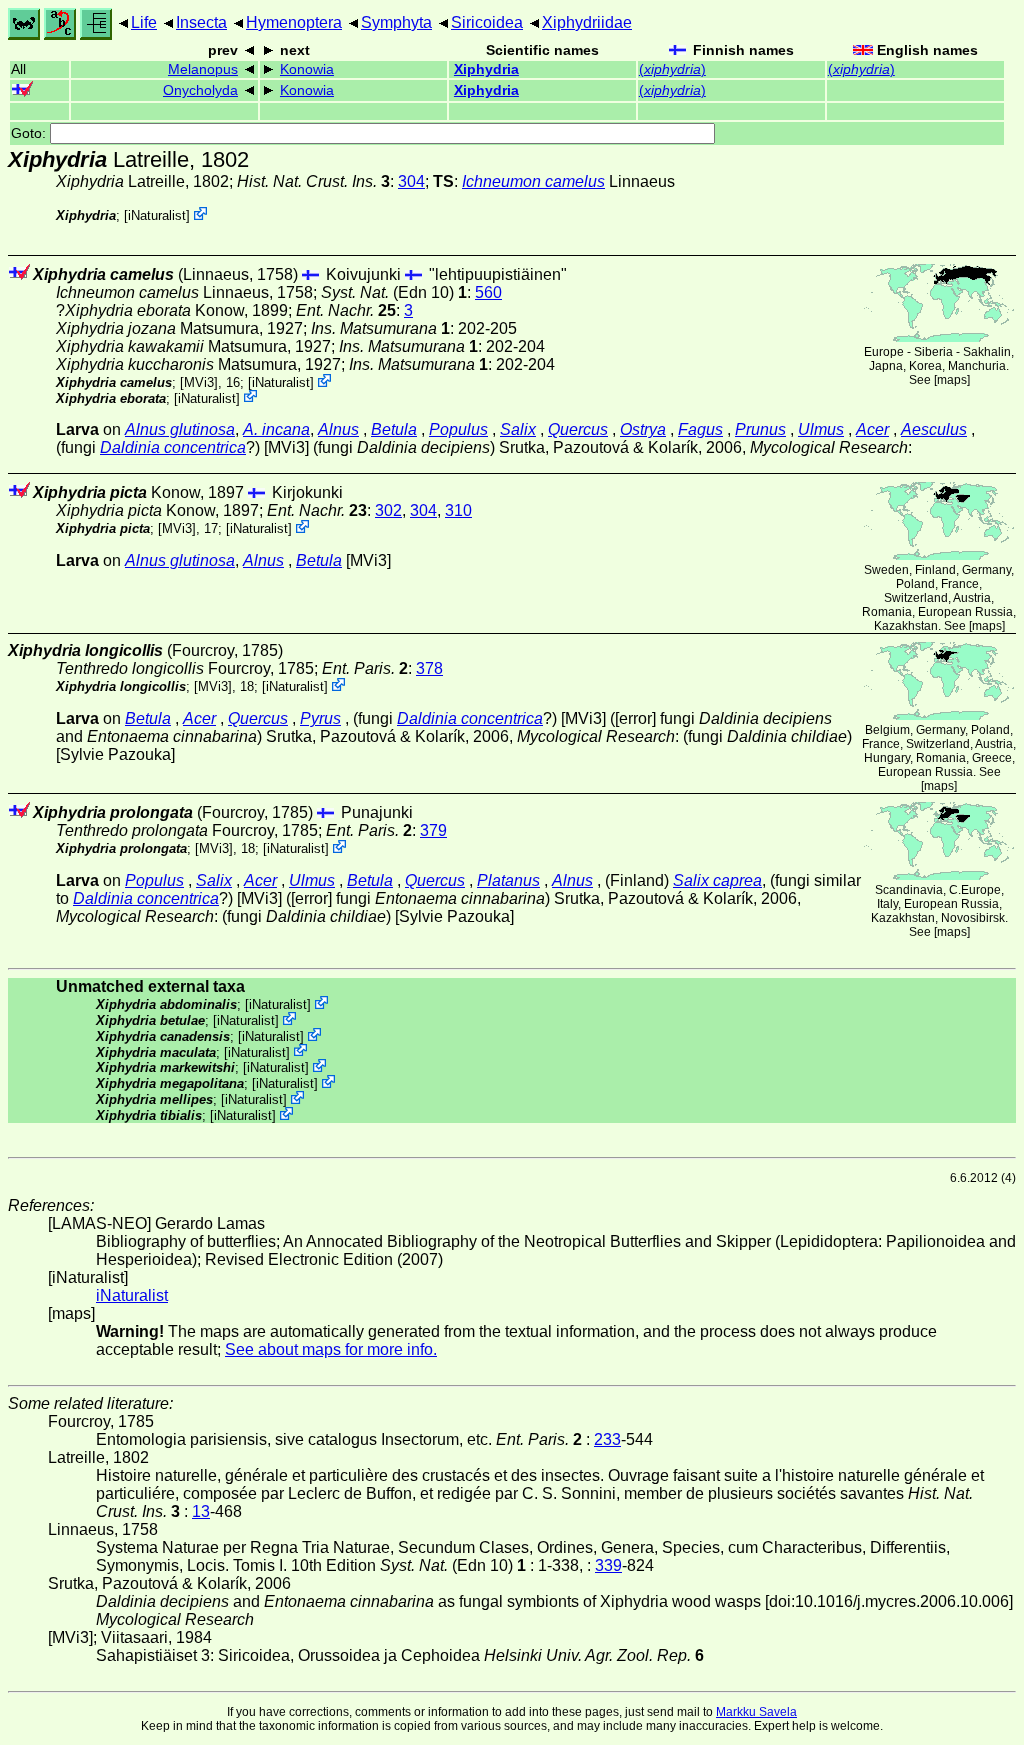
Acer (872, 429)
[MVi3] (199, 382)
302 (388, 510)
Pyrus (320, 718)
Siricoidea (487, 22)
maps (952, 380)
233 (607, 1439)
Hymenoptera (294, 22)
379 (433, 830)
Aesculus (934, 429)
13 (201, 1511)
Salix (518, 429)
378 (429, 668)
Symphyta (396, 22)
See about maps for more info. (331, 1349)
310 (458, 510)
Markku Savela (756, 1712)
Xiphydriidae (587, 22)
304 (411, 181)
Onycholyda (200, 90)
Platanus (508, 880)
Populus (458, 429)
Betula (394, 429)
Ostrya (643, 429)
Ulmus (821, 429)
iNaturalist (157, 215)
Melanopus (203, 69)
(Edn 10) (394, 292)
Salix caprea (717, 880)
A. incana (276, 429)
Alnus (338, 429)
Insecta (201, 22)
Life (144, 22)
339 (608, 1565)
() (672, 69)
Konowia (307, 69)
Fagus (700, 429)
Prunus (760, 429)
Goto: (30, 133)
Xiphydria (486, 69)
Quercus (578, 429)
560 (488, 292)
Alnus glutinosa (180, 429)
